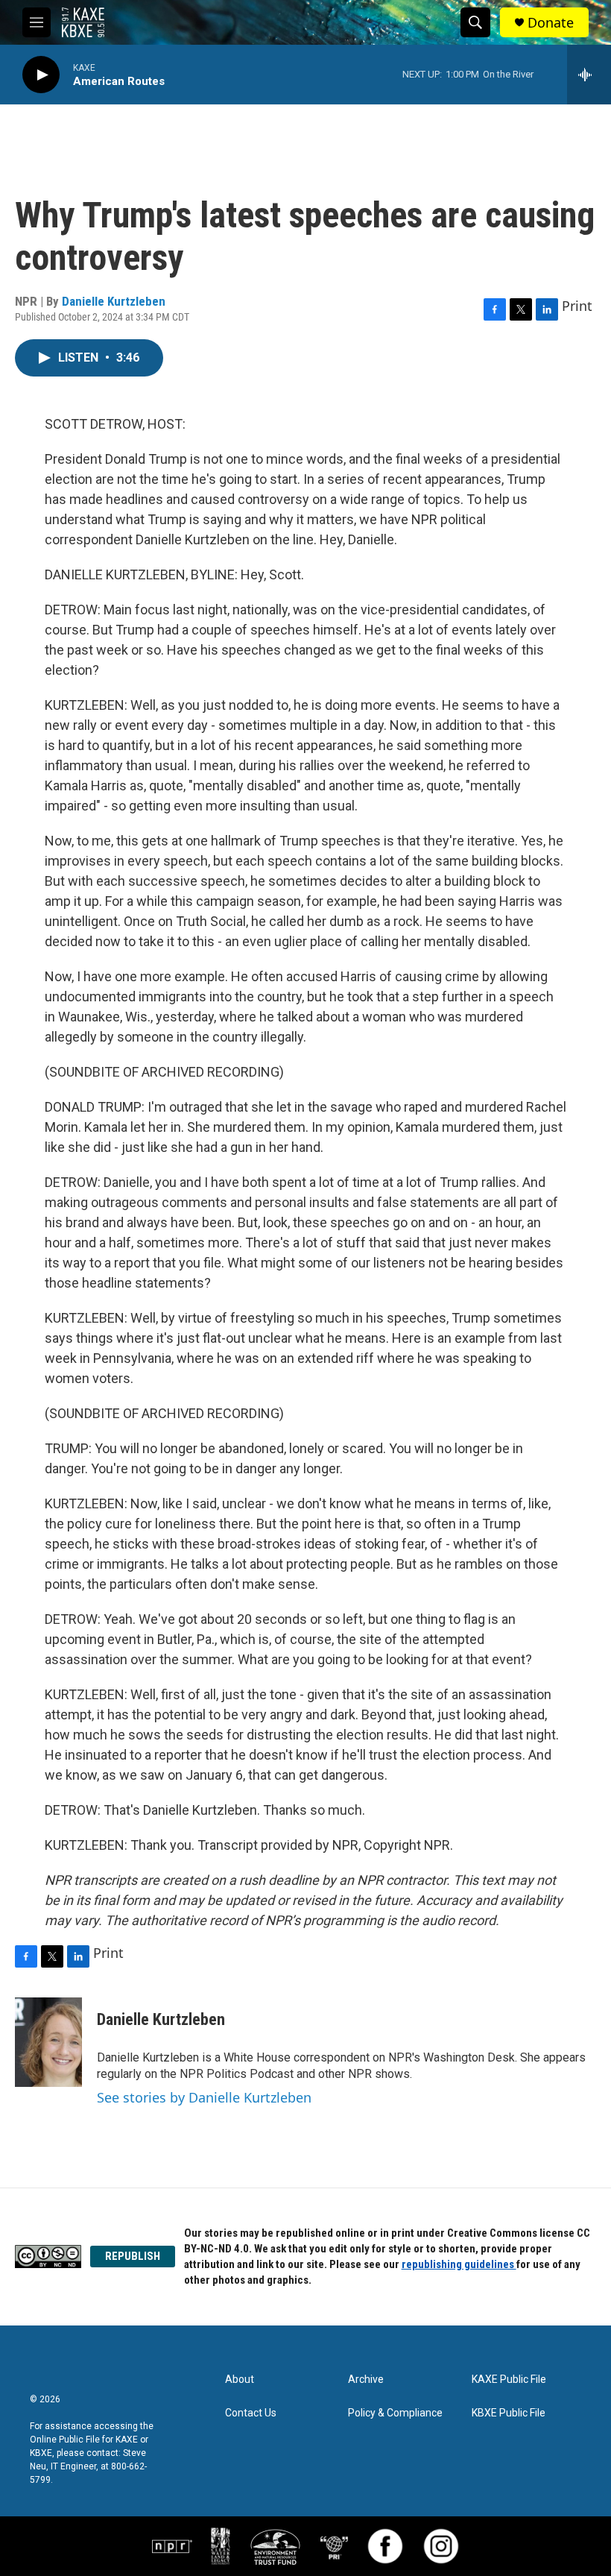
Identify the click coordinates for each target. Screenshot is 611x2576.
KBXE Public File (509, 2413)
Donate (551, 23)
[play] (41, 75)
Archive (366, 2380)
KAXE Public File (509, 2380)
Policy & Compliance (395, 2413)
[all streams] (589, 75)
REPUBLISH (133, 2256)
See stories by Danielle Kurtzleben (204, 2097)
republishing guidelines (459, 2264)
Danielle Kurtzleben (114, 301)
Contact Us (251, 2413)
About (240, 2380)
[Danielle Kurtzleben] (48, 2042)
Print (577, 306)
